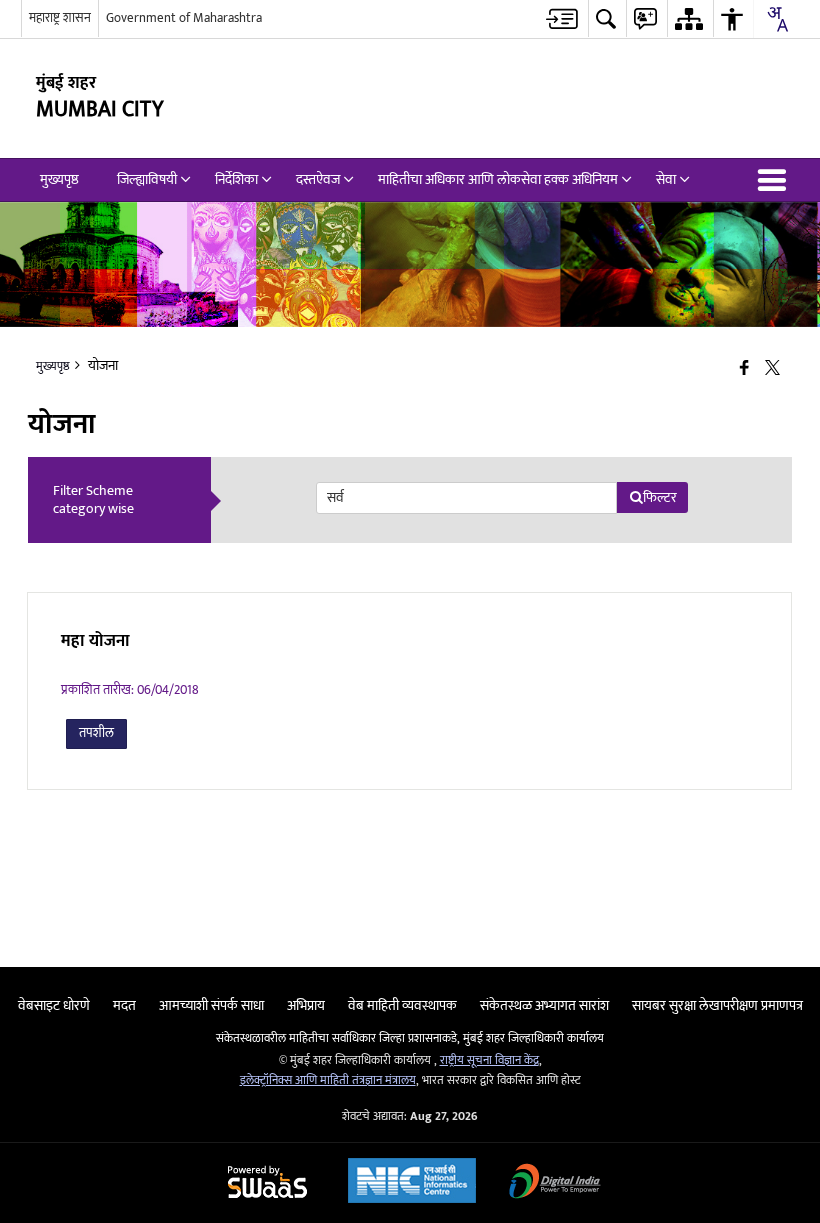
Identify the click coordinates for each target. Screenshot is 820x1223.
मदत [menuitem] (124, 1005)
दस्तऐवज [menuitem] (318, 179)
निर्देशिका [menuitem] (236, 179)
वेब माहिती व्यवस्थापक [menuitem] (402, 1005)
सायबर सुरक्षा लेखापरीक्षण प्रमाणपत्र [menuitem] (717, 1005)
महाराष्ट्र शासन (60, 18)
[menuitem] (562, 18)
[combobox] (777, 19)
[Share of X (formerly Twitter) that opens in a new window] (772, 369)
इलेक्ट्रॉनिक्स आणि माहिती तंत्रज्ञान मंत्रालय (328, 1080)
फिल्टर (660, 497)
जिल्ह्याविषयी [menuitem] (147, 179)
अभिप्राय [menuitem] (306, 1005)
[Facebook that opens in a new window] (744, 369)
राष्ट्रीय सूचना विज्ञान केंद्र (489, 1060)
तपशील (96, 733)
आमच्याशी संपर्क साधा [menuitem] (211, 1005)
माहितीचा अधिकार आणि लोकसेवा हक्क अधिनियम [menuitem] (498, 179)
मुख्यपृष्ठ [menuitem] (59, 179)
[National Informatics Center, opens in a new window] (412, 1183)
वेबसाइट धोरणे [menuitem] (54, 1005)
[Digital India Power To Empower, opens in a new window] (555, 1183)
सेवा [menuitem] (666, 179)
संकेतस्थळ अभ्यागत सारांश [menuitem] (544, 1005)
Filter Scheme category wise (93, 499)
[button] (776, 180)
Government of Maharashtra (184, 18)
